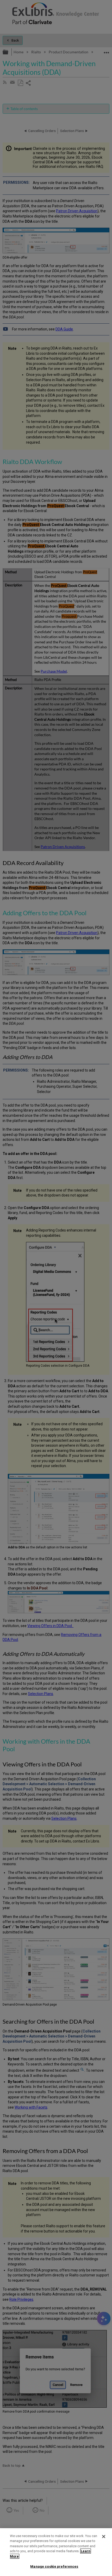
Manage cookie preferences (54, 2566)
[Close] (104, 2537)
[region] (56, 2552)
